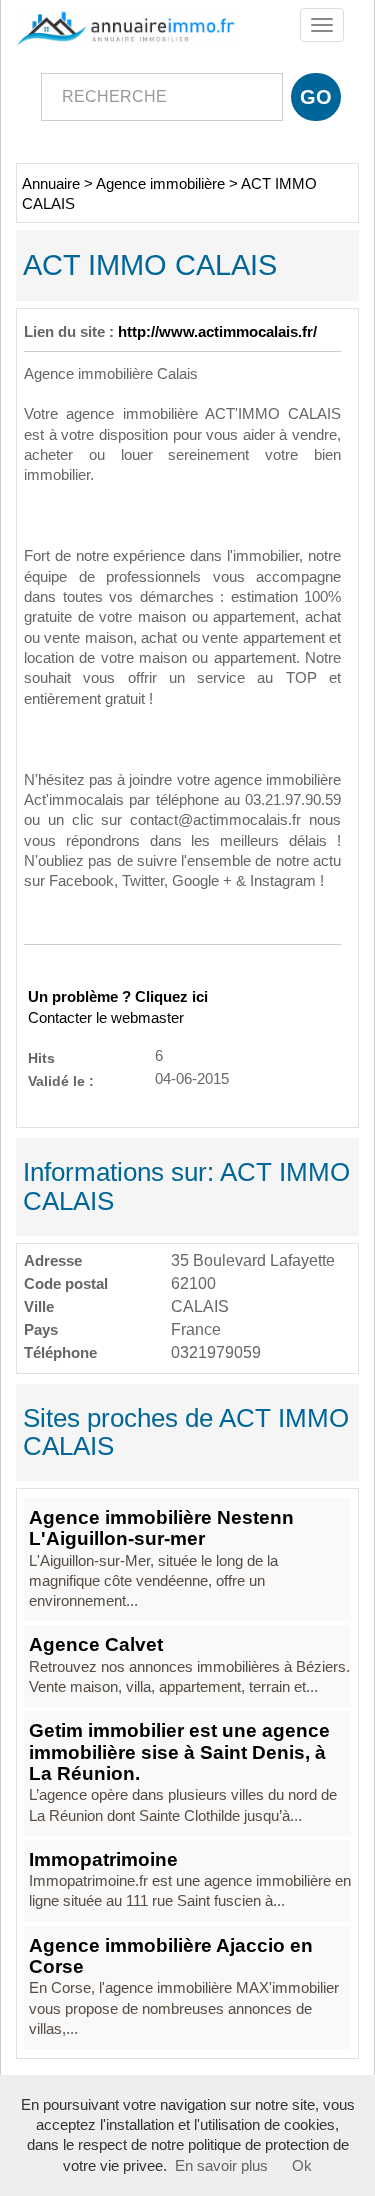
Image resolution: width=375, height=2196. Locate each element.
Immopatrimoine (103, 1859)
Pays (41, 1329)
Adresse (53, 1260)
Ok (302, 2166)
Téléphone (60, 1352)
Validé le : (61, 1080)
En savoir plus (221, 2166)
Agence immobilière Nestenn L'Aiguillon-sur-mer (161, 1528)
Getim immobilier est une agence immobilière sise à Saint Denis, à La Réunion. (179, 1752)
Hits (41, 1057)
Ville (39, 1306)
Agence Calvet (96, 1644)
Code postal (66, 1283)
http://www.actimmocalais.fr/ (217, 332)
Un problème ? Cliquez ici (118, 997)
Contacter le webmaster (106, 1018)
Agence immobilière (160, 184)
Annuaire (51, 184)
